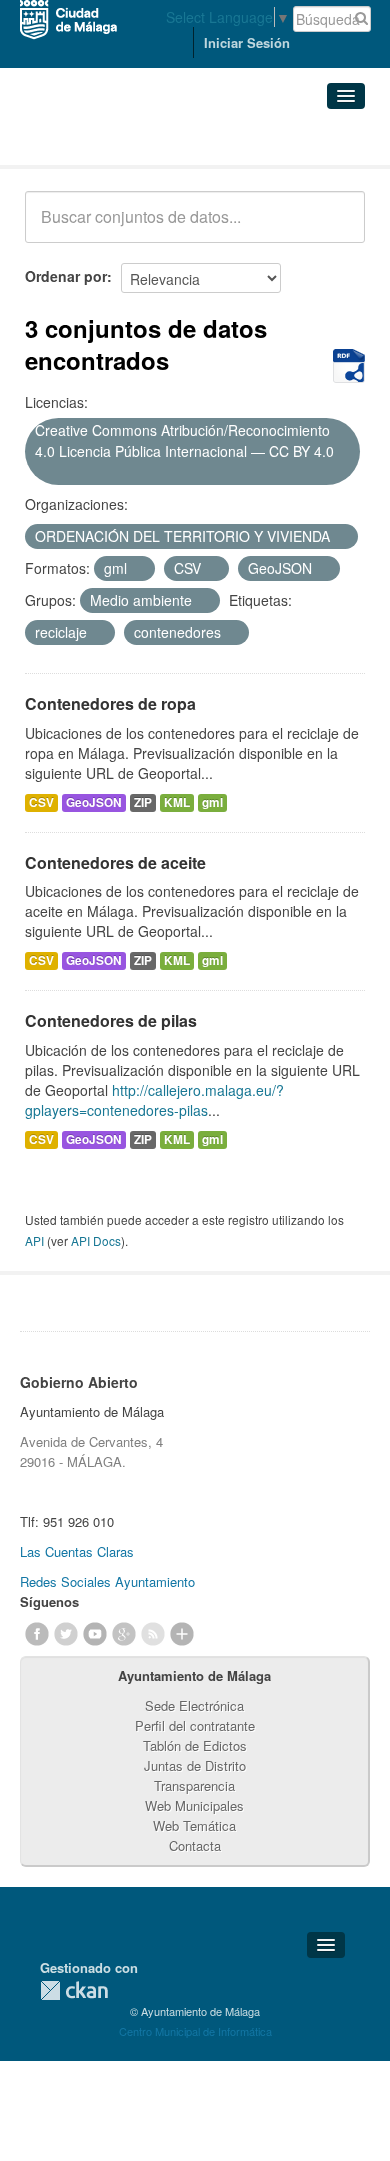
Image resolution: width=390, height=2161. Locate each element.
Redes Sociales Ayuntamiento (107, 1581)
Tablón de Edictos (195, 1745)
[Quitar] (42, 473)
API (34, 1240)
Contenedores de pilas (111, 1020)
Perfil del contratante (195, 1725)
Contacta (195, 1845)
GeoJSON (94, 802)
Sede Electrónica (194, 1705)
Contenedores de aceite (115, 862)
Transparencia (194, 1785)
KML (177, 802)
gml (212, 802)
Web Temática (194, 1825)
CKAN (74, 1990)
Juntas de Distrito (195, 1765)
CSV (41, 802)
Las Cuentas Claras (77, 1551)
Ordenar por (66, 276)
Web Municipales (194, 1805)
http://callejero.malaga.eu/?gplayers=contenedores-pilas (154, 1100)
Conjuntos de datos (113, 140)
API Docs (96, 1240)
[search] (336, 228)
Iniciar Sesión (247, 42)
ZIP (143, 802)
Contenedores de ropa (110, 703)
